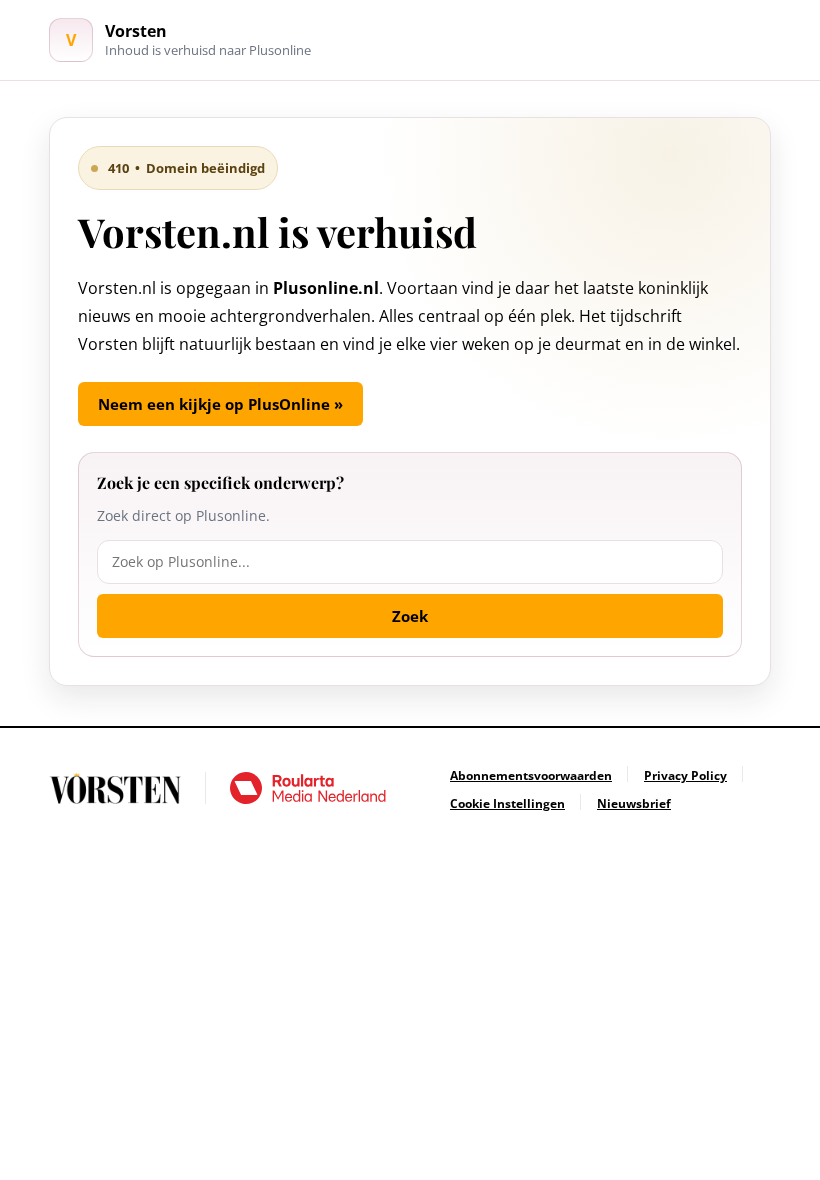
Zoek (410, 616)
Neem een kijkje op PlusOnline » (220, 404)
